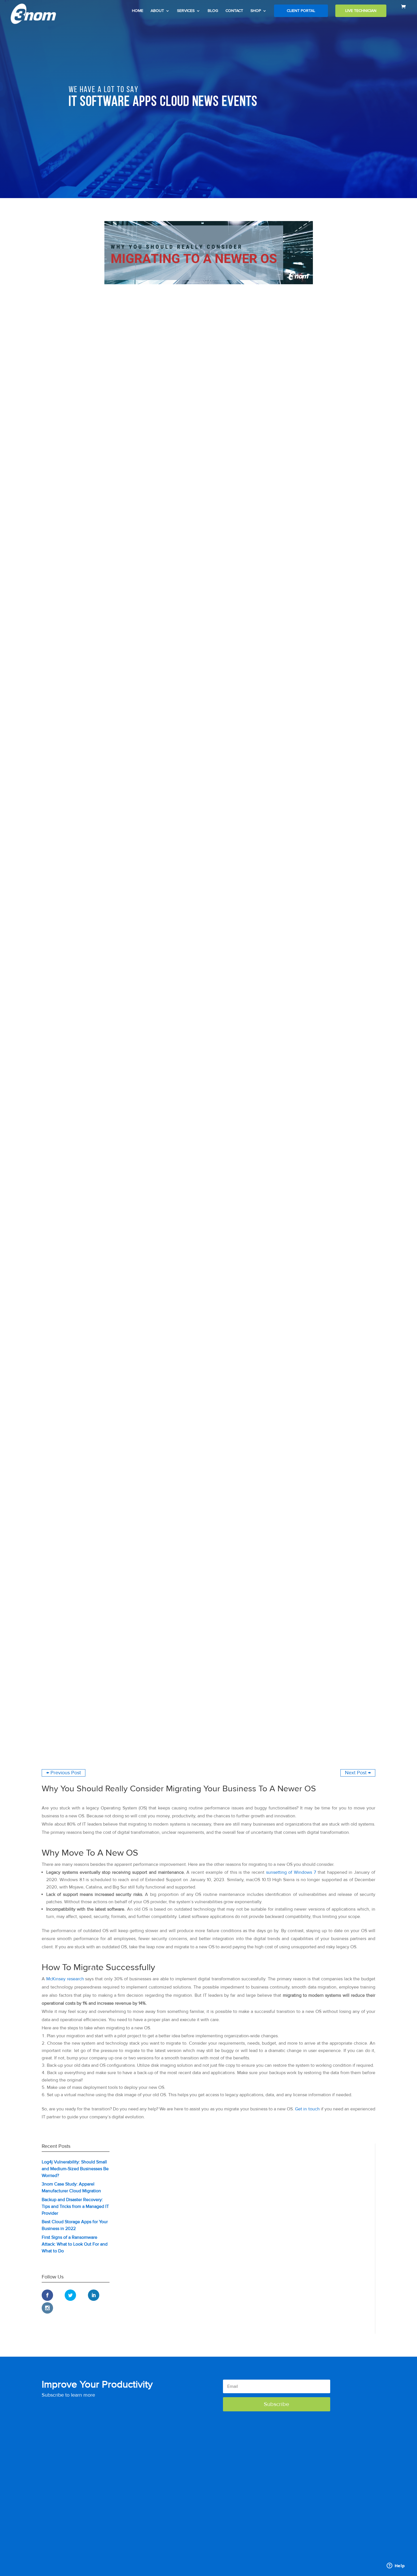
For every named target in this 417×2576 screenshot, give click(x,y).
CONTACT (234, 11)
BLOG (213, 11)
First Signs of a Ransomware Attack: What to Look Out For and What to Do (75, 2244)
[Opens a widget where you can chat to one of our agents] (396, 2566)
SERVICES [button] (186, 11)
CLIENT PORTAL (301, 11)
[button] (277, 2404)
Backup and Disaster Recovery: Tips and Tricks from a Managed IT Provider (75, 2206)
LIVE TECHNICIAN (361, 11)
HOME (138, 11)
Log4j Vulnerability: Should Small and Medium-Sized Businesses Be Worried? (75, 2169)
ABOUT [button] (157, 11)
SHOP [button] (256, 11)
